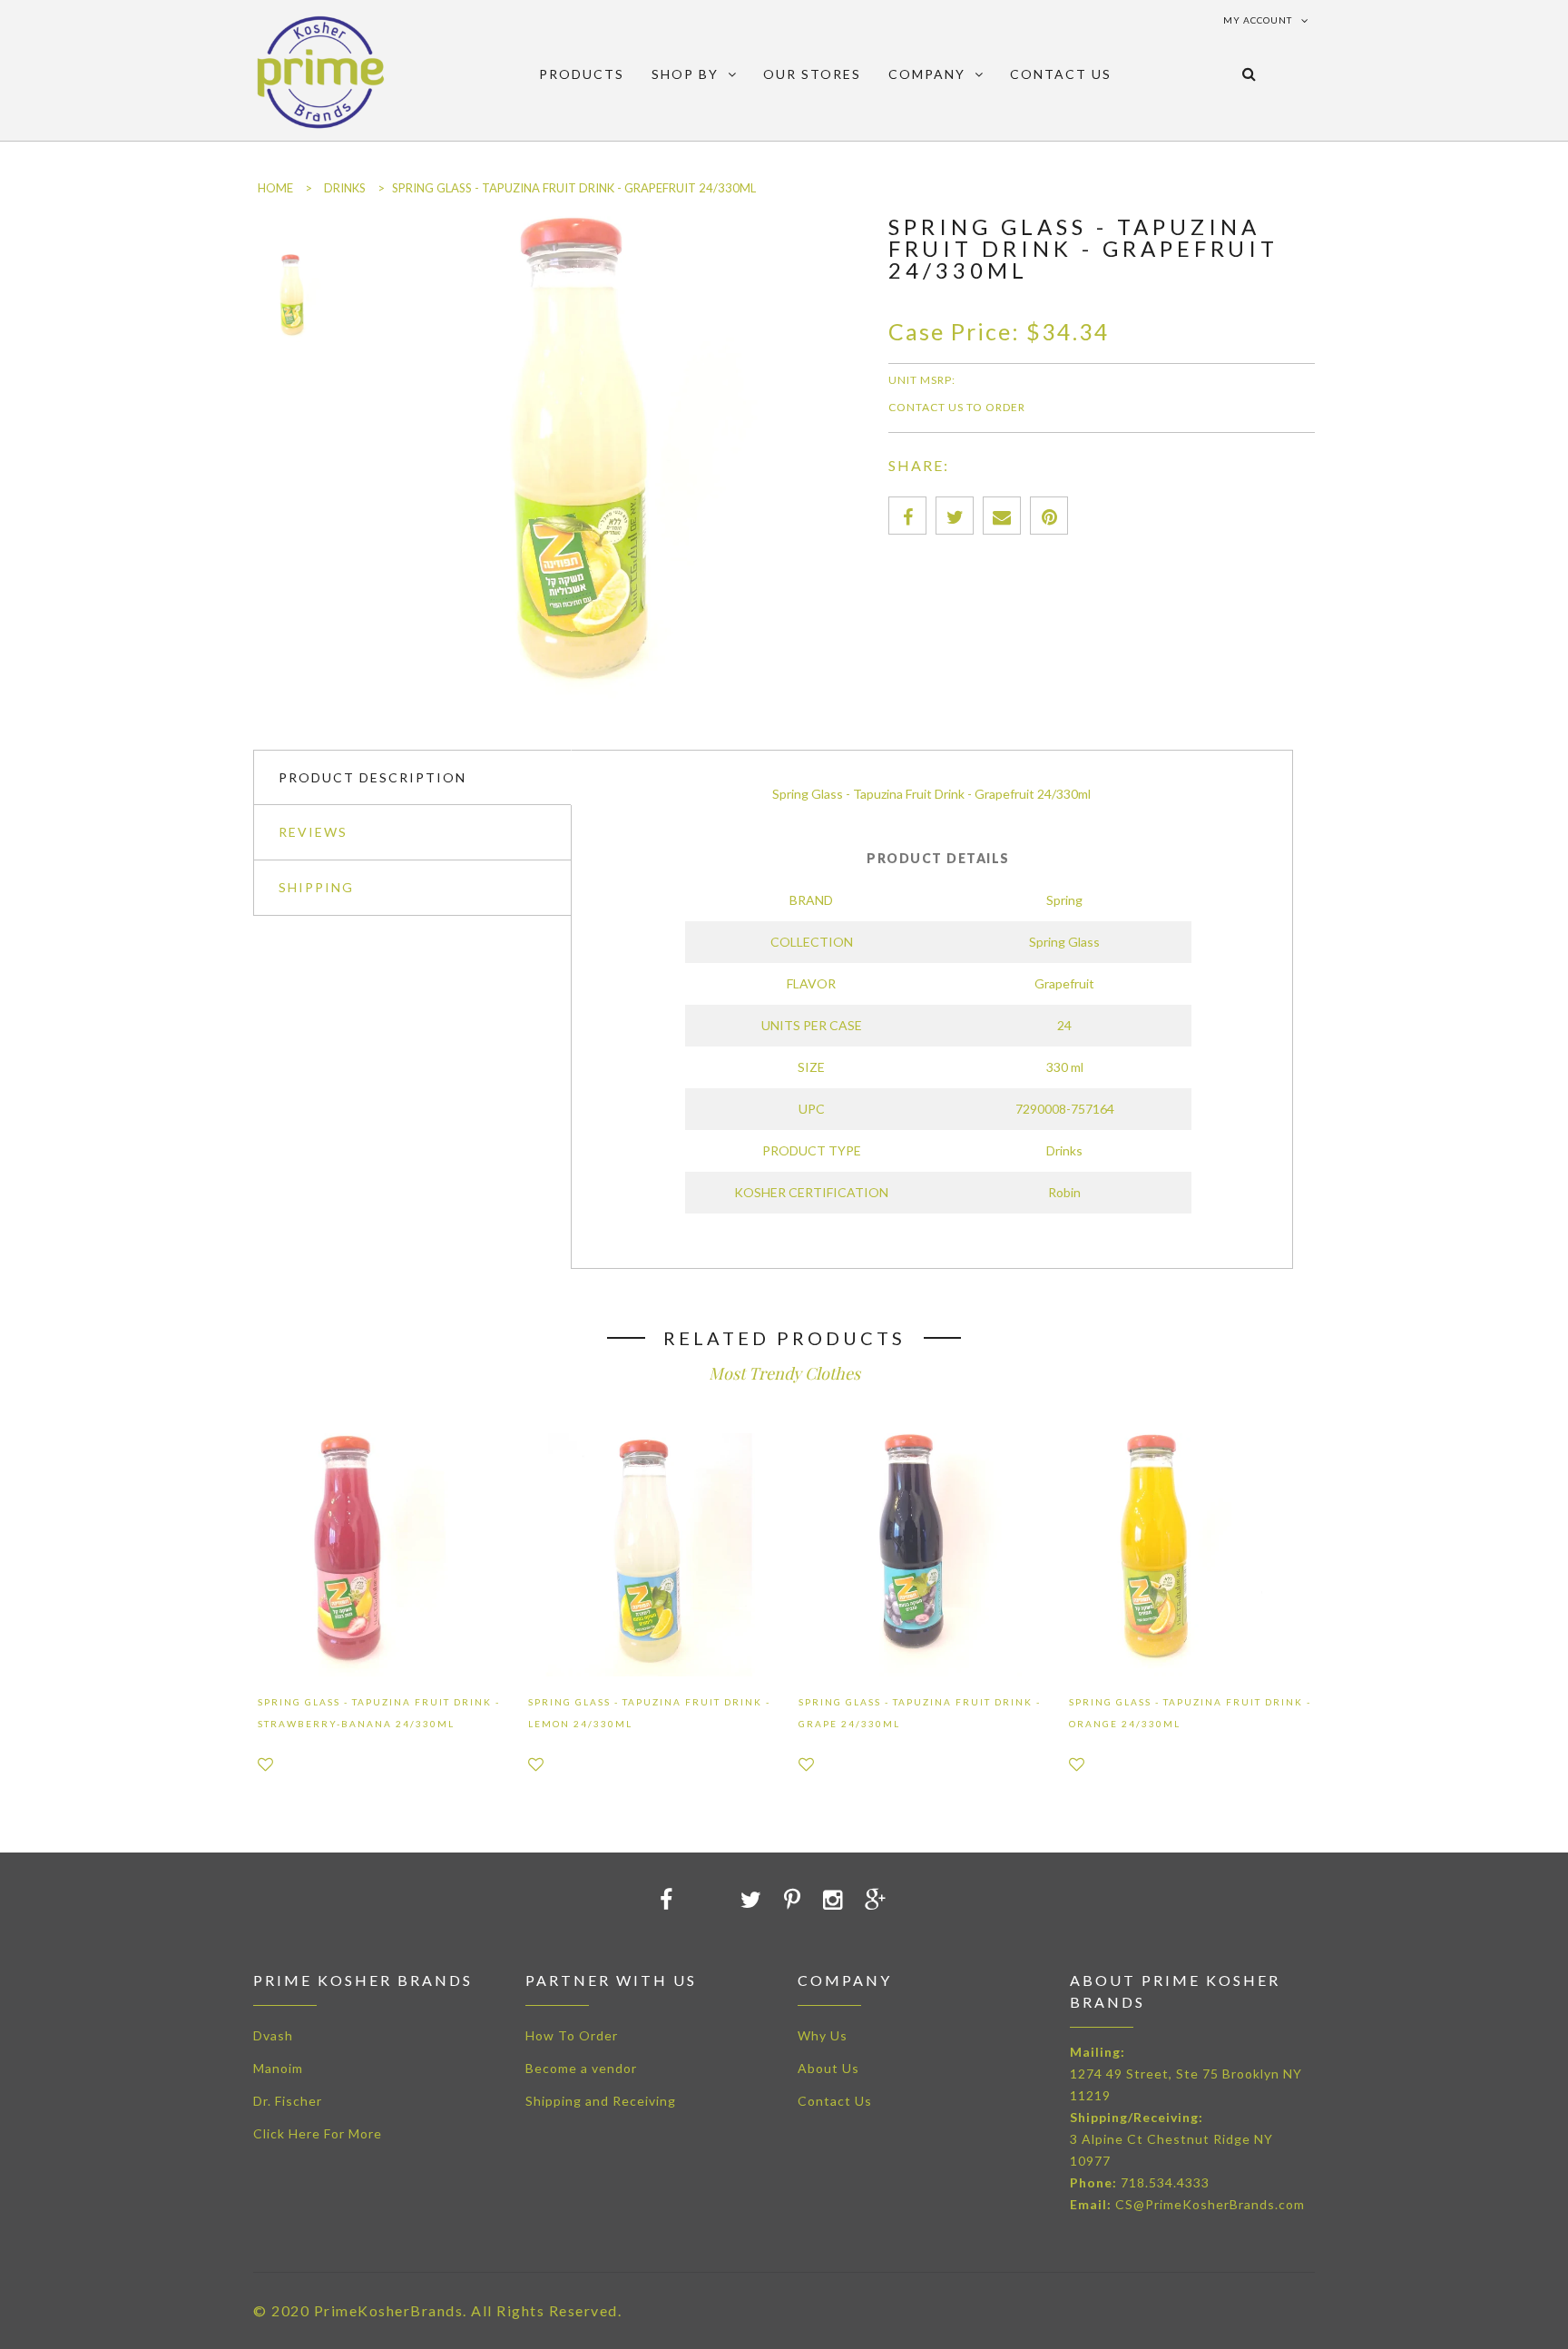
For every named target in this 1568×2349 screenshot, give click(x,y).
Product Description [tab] (372, 777)
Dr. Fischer (288, 2101)
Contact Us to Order (957, 407)
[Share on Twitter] (955, 516)
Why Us (823, 2035)
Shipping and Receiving (601, 2101)
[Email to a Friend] (1002, 516)
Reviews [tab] (313, 832)
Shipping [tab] (316, 887)
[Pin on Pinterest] (1049, 516)
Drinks (345, 188)
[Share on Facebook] (907, 516)
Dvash (273, 2035)
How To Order (572, 2035)
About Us (828, 2068)
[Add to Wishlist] (265, 1764)
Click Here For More (318, 2133)
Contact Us (835, 2101)
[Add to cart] (677, 1899)
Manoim (278, 2068)
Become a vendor (581, 2068)
